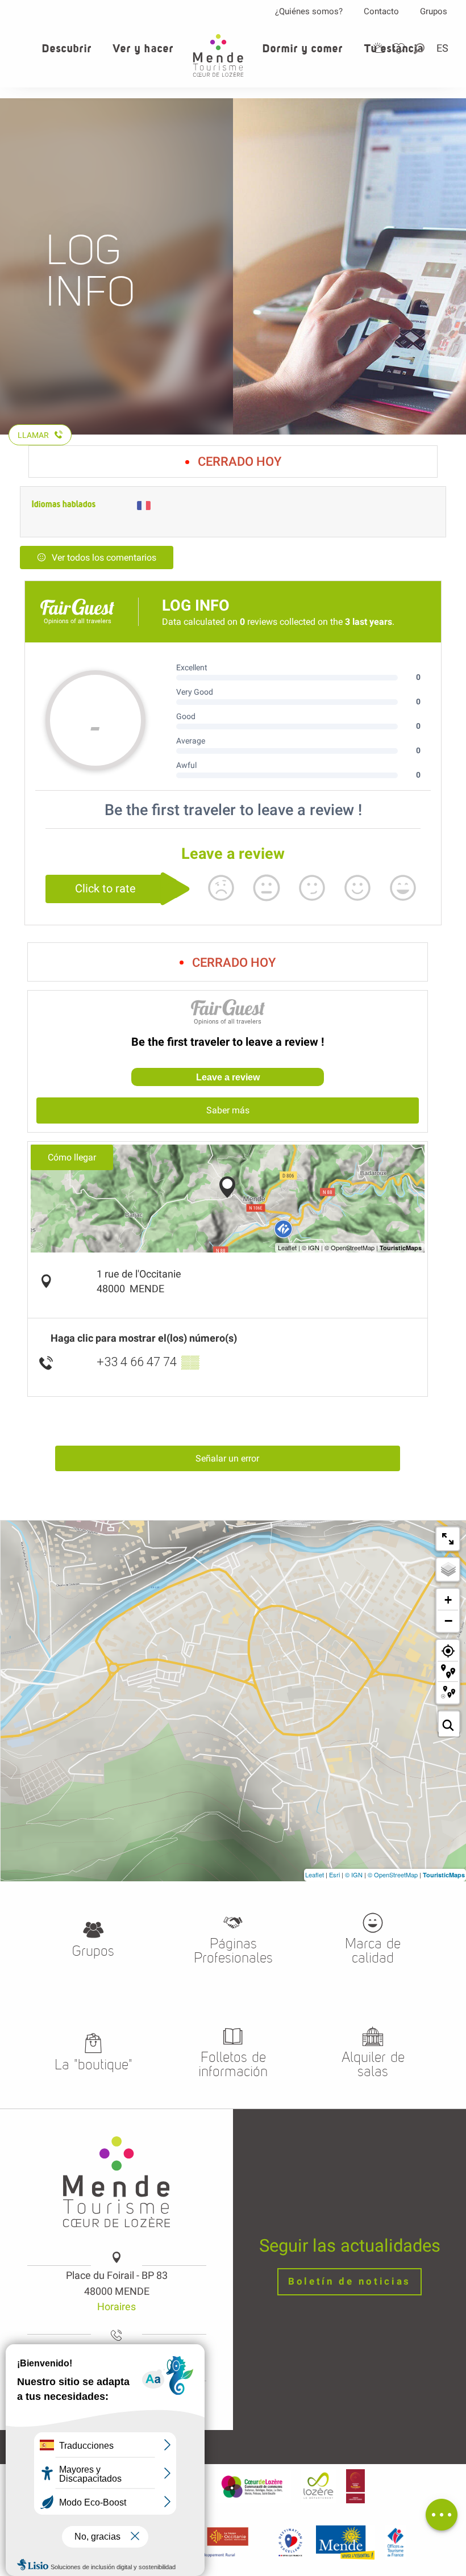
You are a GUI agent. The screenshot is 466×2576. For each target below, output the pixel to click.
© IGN (354, 1874)
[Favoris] (400, 49)
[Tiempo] (379, 48)
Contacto (381, 11)
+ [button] (448, 1600)
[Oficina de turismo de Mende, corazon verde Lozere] (218, 55)
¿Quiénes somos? (309, 11)
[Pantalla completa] (448, 1539)
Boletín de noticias (349, 2281)
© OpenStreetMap (393, 1874)
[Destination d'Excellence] (290, 2542)
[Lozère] (319, 2486)
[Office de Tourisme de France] (396, 2542)
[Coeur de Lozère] (253, 2486)
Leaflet (315, 1874)
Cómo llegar (72, 1157)
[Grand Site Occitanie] (355, 2486)
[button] (420, 49)
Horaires (116, 2306)
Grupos (434, 11)
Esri (334, 1874)
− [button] (448, 1621)
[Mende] (346, 2542)
